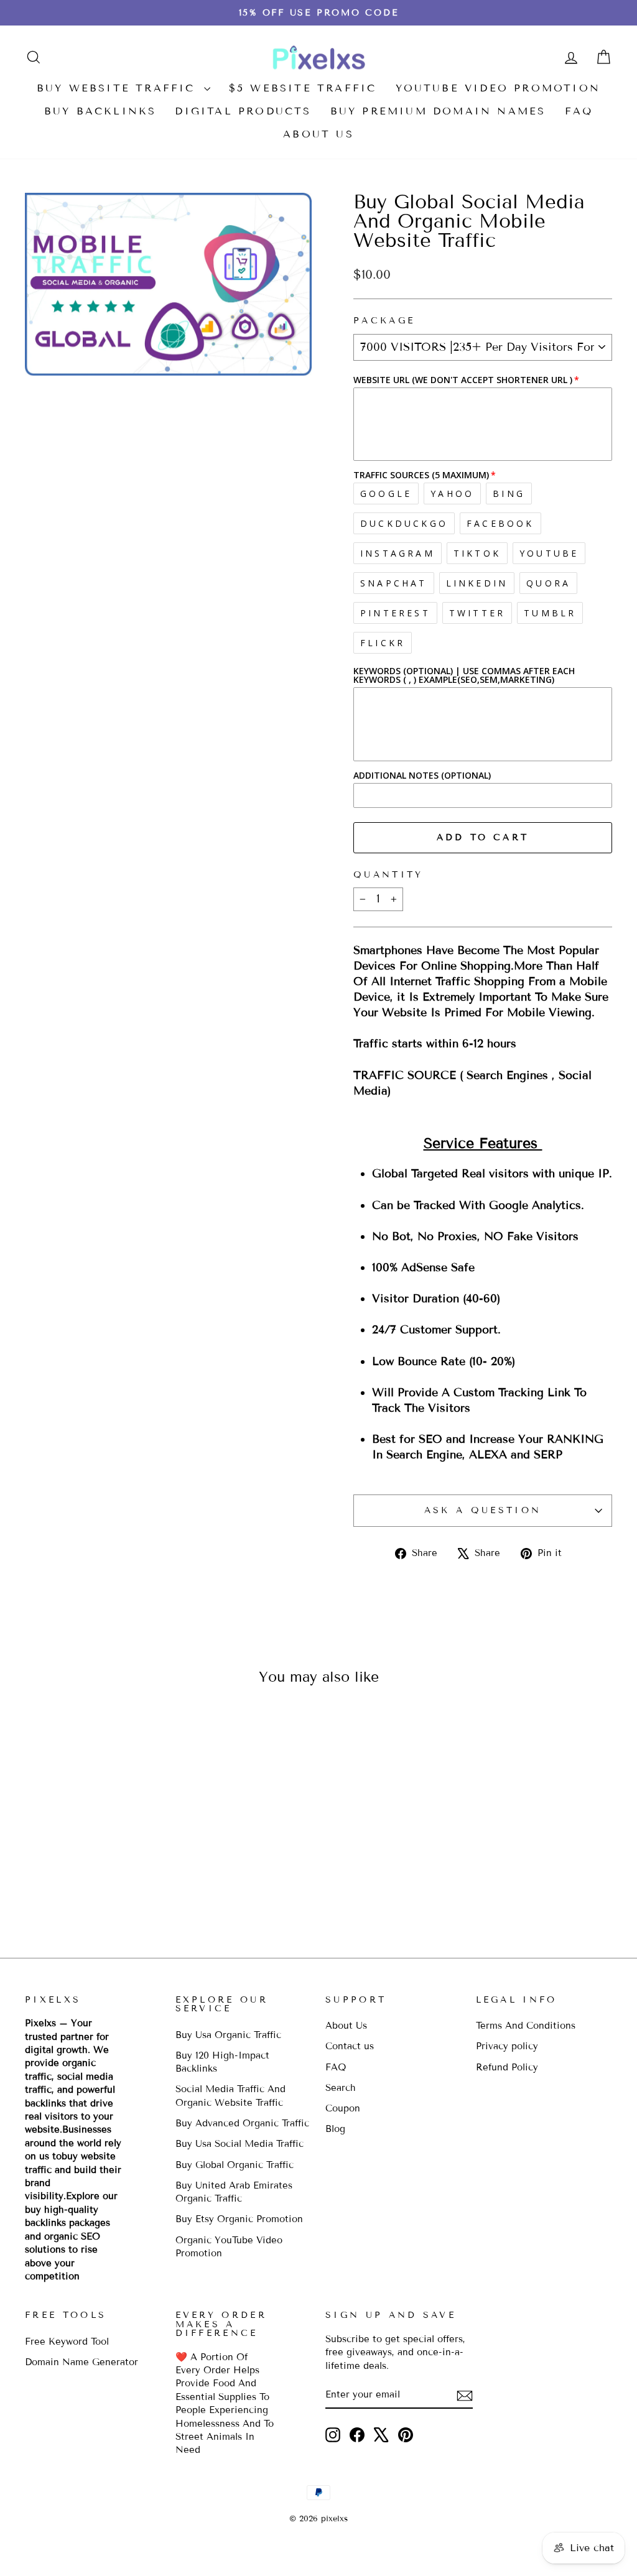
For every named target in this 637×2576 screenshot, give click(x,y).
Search (341, 2088)
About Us (318, 134)
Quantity (388, 875)
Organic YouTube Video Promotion (229, 2247)
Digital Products (243, 111)
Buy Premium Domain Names (438, 111)
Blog (335, 2129)
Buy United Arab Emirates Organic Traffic (234, 2192)
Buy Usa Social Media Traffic (239, 2144)
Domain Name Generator (81, 2362)
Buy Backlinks (100, 111)
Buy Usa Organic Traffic (228, 2035)
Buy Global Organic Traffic (235, 2165)
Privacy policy (507, 2046)
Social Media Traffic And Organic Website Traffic (230, 2096)
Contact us (350, 2046)
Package (384, 321)
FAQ (579, 111)
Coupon (343, 2108)
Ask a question (483, 1510)
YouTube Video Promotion (498, 88)
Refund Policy (507, 2067)
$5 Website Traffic (303, 88)
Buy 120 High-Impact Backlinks (222, 2062)
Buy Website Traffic (119, 88)
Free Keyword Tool (67, 2342)
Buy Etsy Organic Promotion (239, 2219)
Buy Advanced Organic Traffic (242, 2123)
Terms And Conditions (526, 2026)
